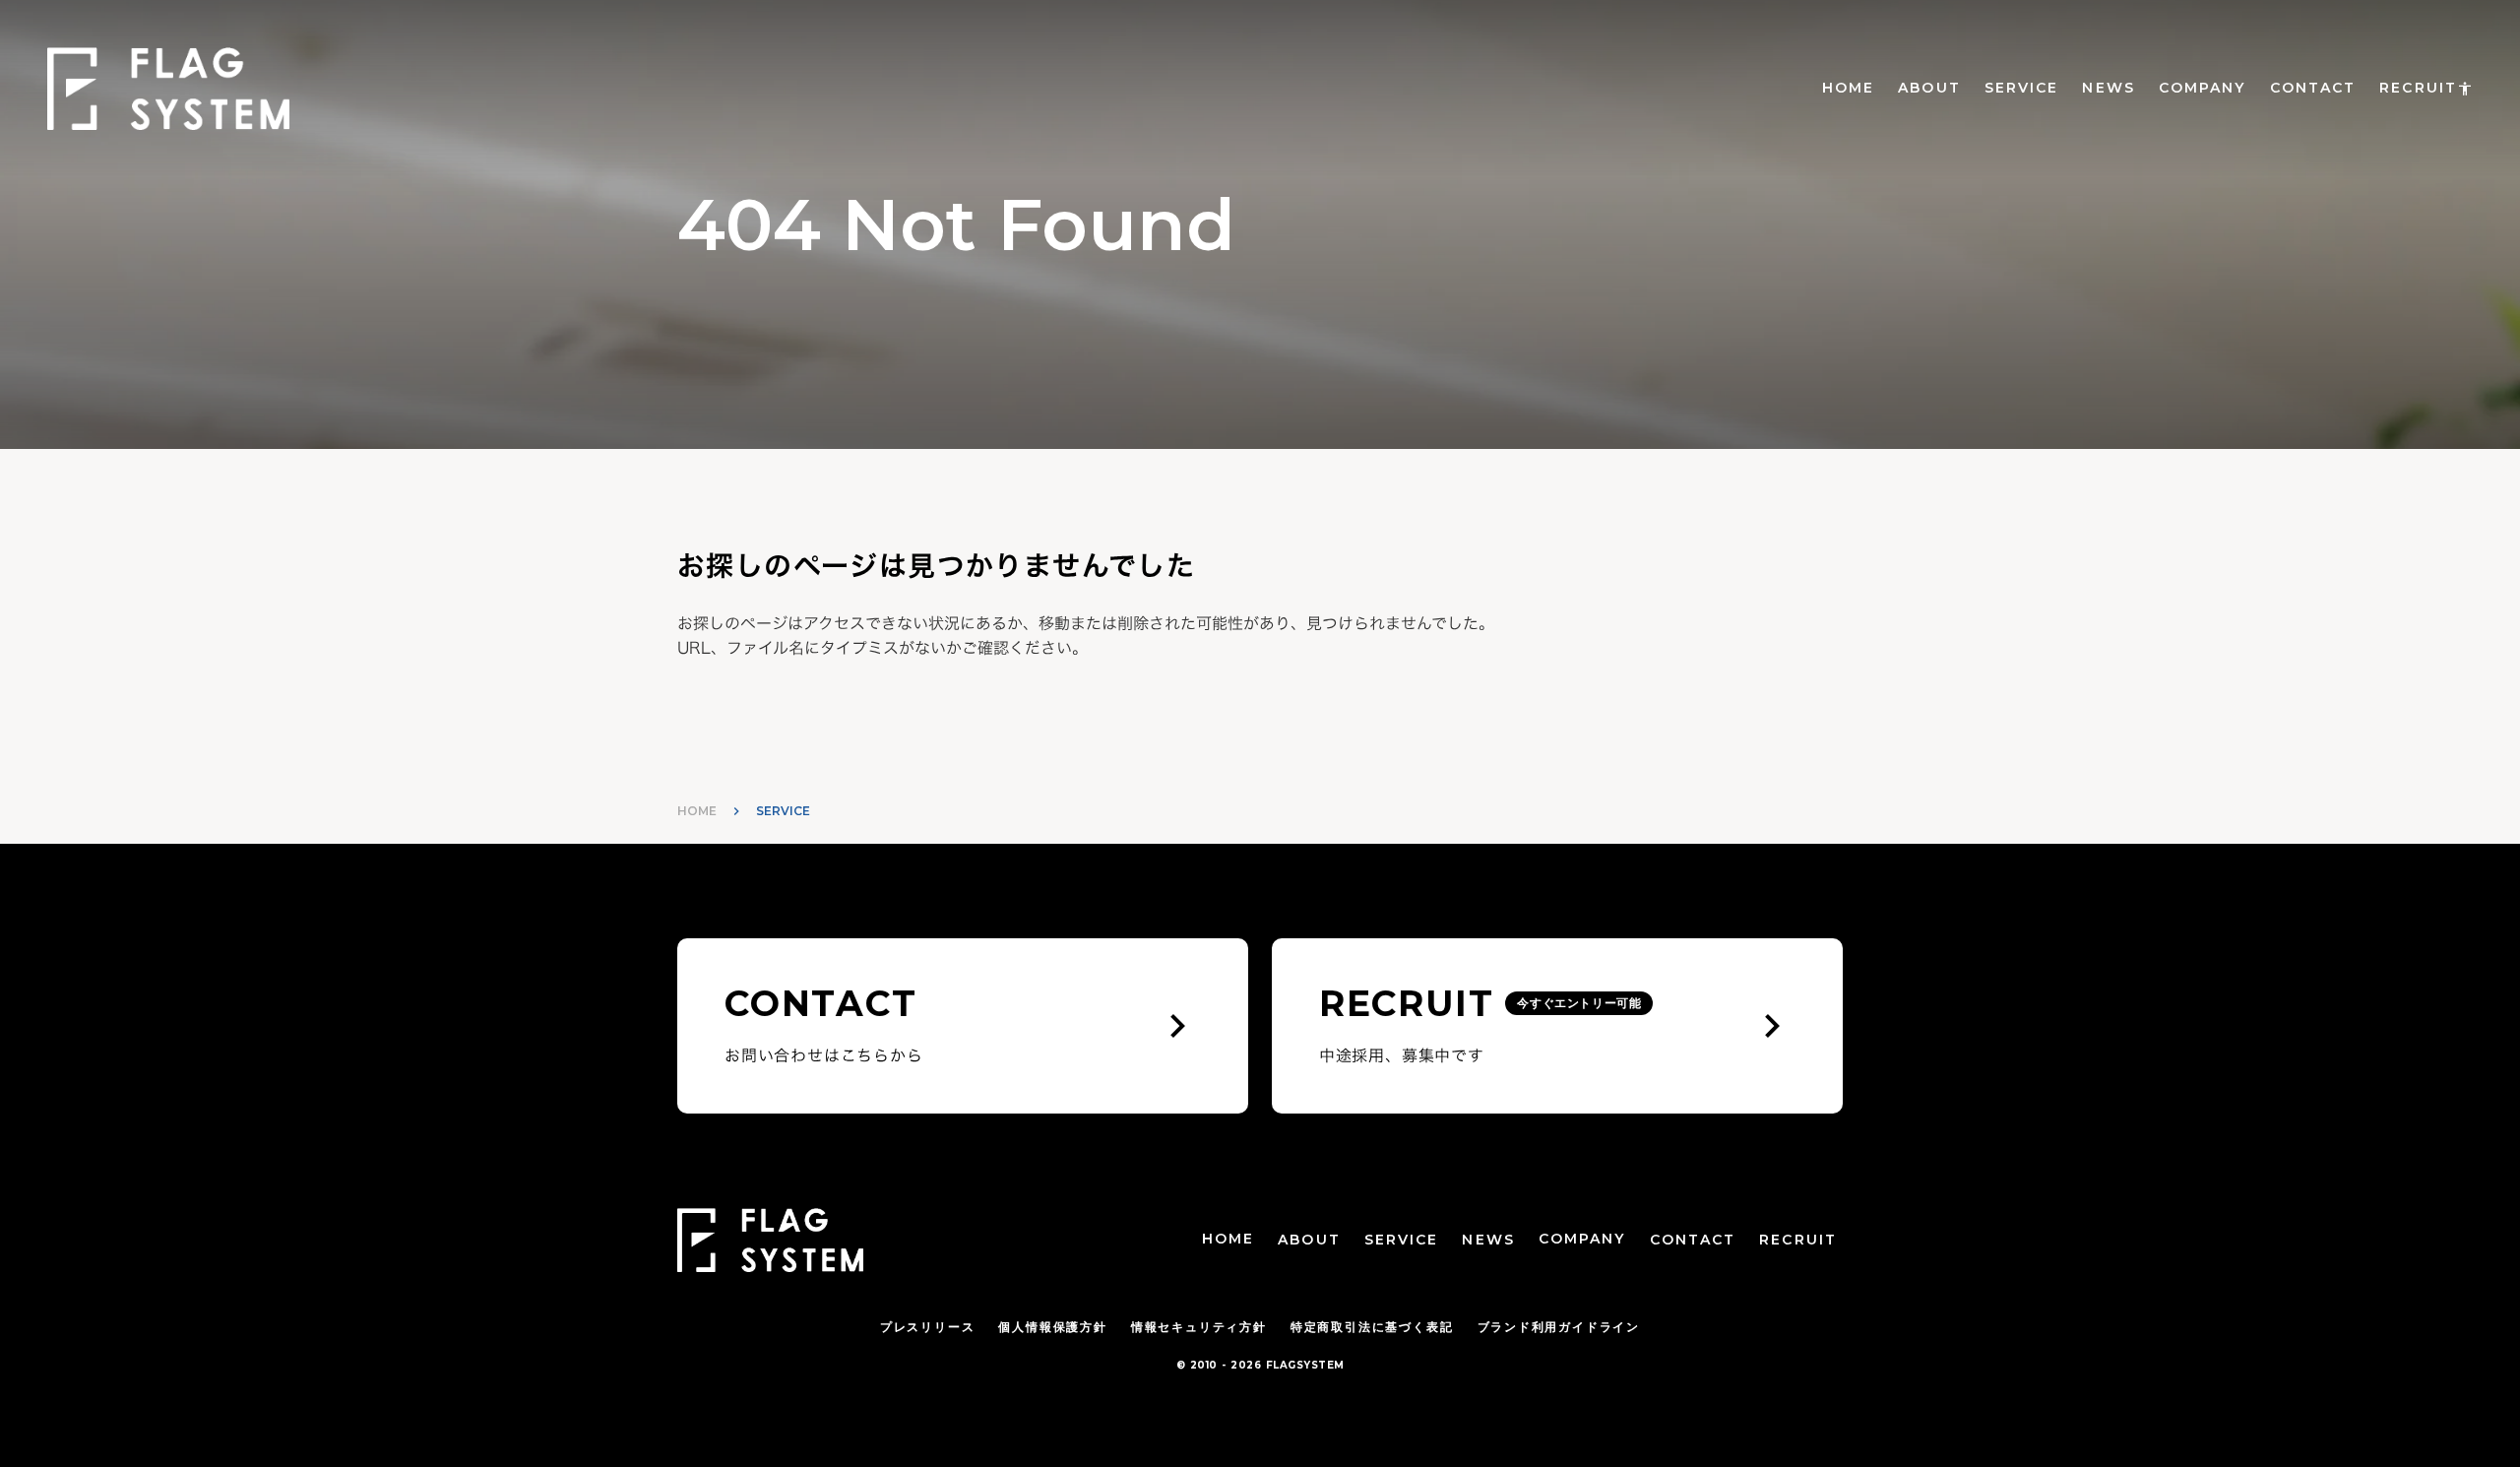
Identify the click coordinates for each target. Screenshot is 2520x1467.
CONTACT (2313, 88)
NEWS (2108, 88)
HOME (1848, 88)
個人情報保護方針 (1052, 1327)
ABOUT (1929, 88)
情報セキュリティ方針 (1199, 1327)
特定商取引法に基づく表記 (1372, 1327)
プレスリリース (928, 1327)
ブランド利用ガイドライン (1559, 1327)
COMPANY (2203, 88)
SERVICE (2022, 88)
